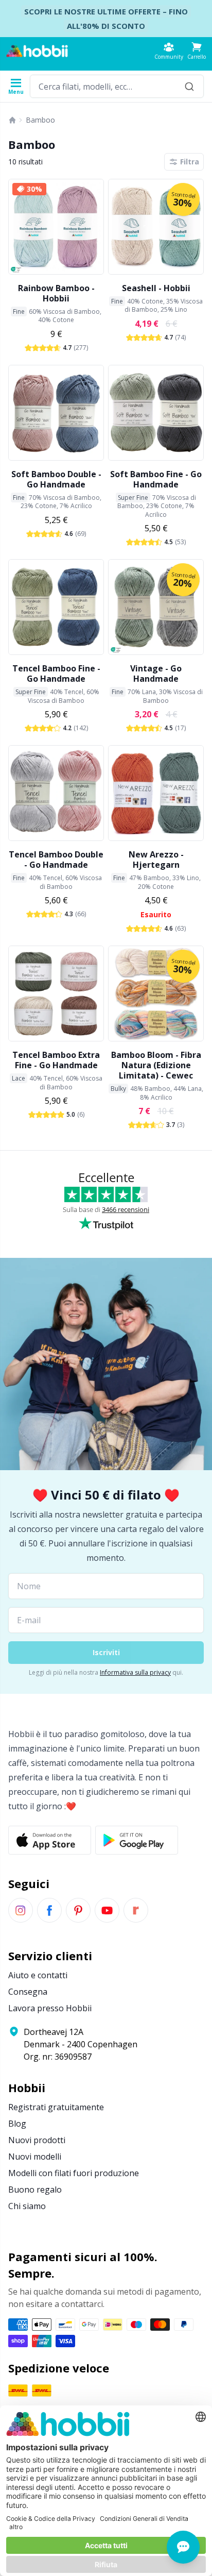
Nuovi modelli (35, 2157)
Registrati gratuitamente (56, 2107)
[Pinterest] (78, 1910)
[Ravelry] (136, 1910)
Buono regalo (35, 2190)
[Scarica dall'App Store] (50, 1840)
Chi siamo (27, 2206)
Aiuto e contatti (38, 1975)
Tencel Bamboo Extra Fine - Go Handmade (56, 1060)
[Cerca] (189, 86)
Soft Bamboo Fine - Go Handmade (156, 479)
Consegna (28, 1992)
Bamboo (40, 120)
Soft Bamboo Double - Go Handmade (56, 479)
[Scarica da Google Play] (137, 1840)
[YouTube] (107, 1910)
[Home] (12, 120)
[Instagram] (21, 1910)
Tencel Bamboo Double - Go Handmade (56, 860)
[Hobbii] (37, 51)
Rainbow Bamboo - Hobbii (56, 293)
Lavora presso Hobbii (50, 2008)
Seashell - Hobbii (156, 288)
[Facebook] (49, 1910)
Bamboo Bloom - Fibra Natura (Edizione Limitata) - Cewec (156, 1065)
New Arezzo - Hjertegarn (156, 860)
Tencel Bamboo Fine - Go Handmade (56, 674)
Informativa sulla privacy (135, 1672)
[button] (197, 51)
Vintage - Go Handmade (156, 674)
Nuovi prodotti (37, 2140)
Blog (17, 2124)
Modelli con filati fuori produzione (74, 2173)
